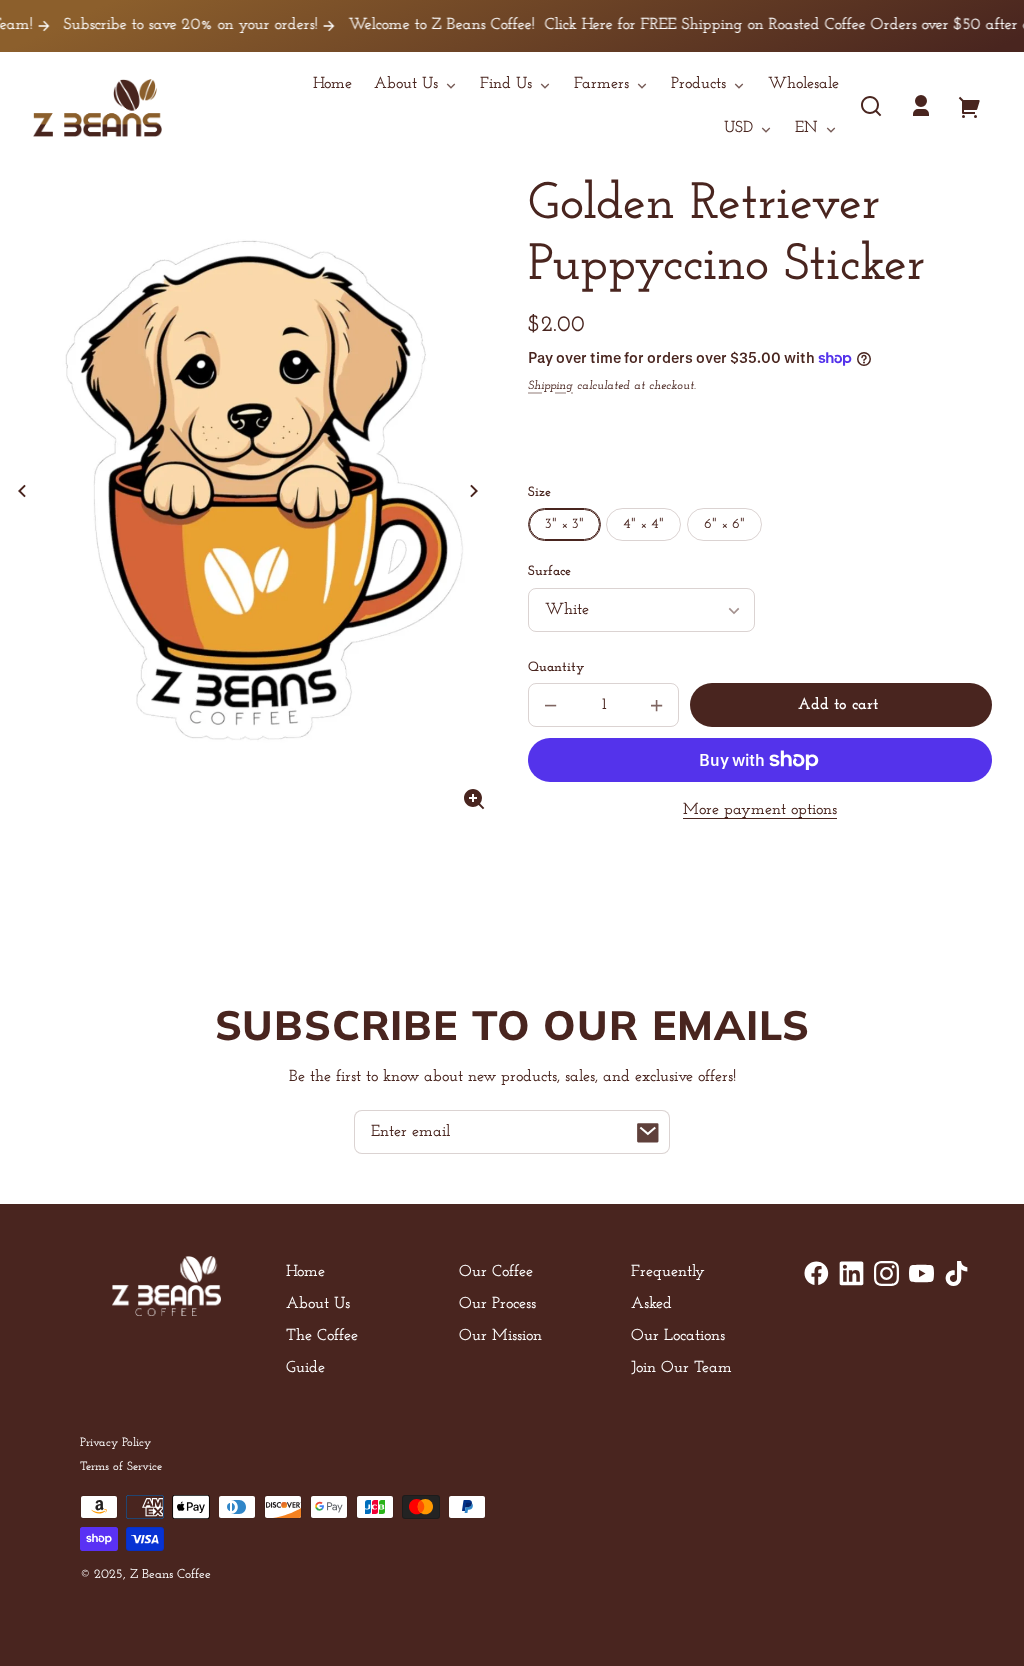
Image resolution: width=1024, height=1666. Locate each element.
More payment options (760, 810)
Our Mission (500, 1336)
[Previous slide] (22, 491)
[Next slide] (474, 491)
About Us (318, 1304)
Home (305, 1272)
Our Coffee (496, 1272)
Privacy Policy (115, 1443)
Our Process (497, 1304)
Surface (549, 571)
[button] (871, 106)
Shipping (550, 386)
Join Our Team (681, 1368)
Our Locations (678, 1336)
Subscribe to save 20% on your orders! (164, 25)
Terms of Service (121, 1467)
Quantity (556, 667)
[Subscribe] (648, 1132)
